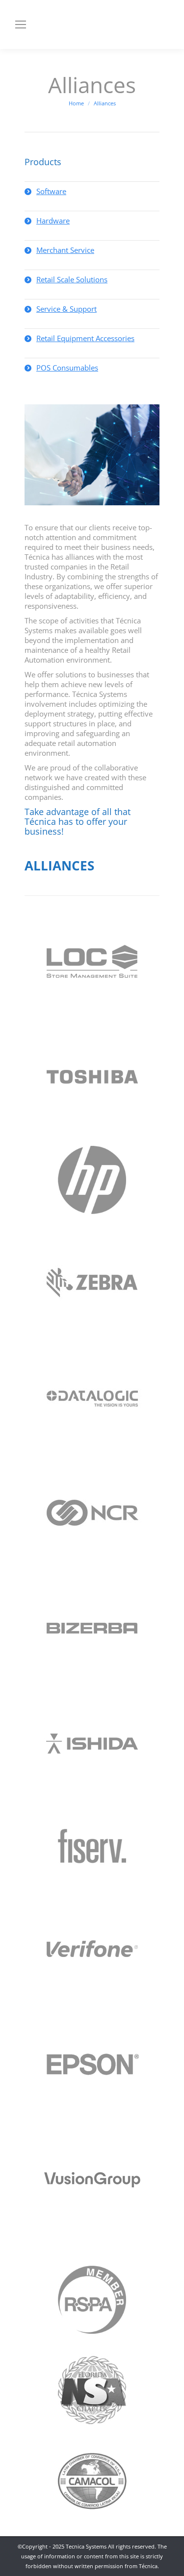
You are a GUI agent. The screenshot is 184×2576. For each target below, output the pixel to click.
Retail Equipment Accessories (85, 338)
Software (51, 191)
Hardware (53, 221)
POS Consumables (67, 368)
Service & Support (66, 309)
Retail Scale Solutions (72, 279)
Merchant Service (65, 250)
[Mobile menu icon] (21, 25)
